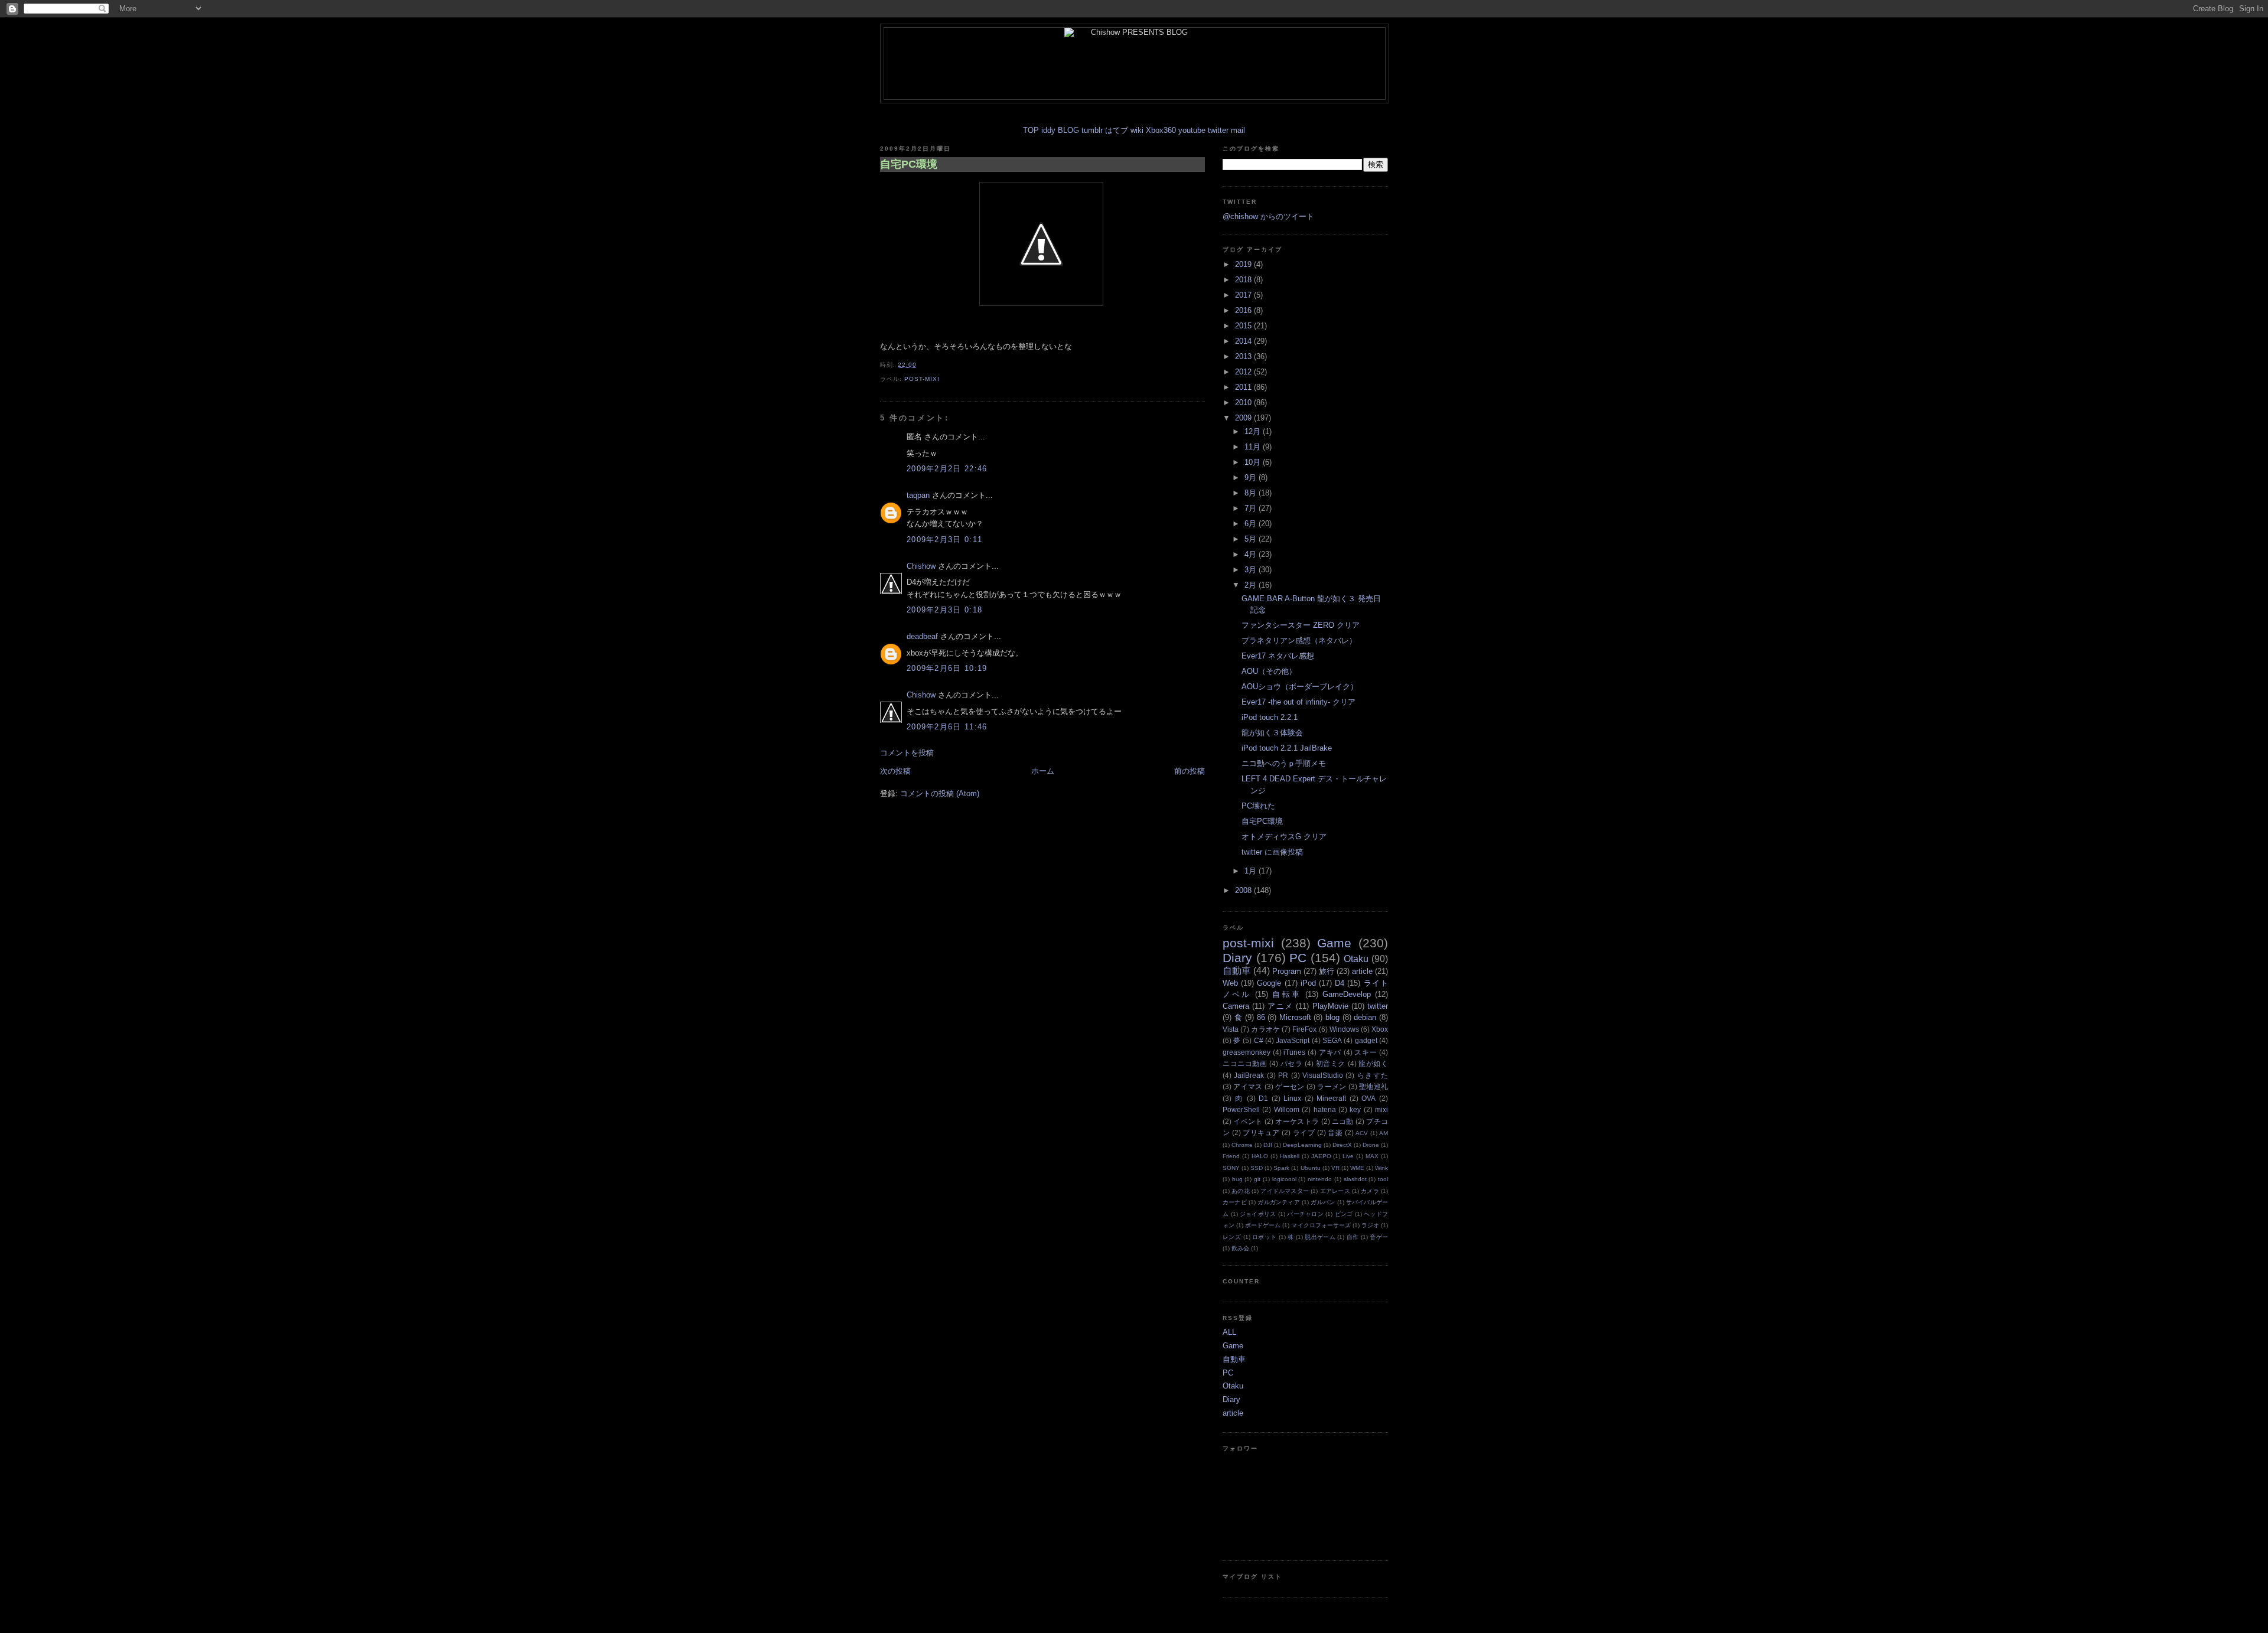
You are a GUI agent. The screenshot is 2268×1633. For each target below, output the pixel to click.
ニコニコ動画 (1245, 1063)
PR (1283, 1075)
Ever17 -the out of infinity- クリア (1298, 702)
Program (1287, 971)
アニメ (1280, 1006)
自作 (1353, 1237)
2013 (1244, 356)
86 (1261, 1017)
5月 (1252, 539)
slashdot (1355, 1179)
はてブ (1117, 130)
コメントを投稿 (907, 753)
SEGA (1332, 1040)
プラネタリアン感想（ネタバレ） (1299, 641)
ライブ (1304, 1132)
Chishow (921, 566)
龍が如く (1373, 1063)
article (1362, 971)
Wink (1381, 1168)
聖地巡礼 (1373, 1086)
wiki (1137, 130)
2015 (1244, 326)
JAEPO (1321, 1156)
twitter (1218, 130)
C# (1259, 1040)
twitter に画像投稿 (1272, 852)
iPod (1308, 983)
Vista (1231, 1029)
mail (1238, 130)
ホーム (1043, 771)
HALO (1260, 1156)
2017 (1244, 295)
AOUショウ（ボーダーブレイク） (1300, 687)
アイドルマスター (1285, 1191)
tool (1383, 1179)
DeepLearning (1302, 1145)
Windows (1344, 1029)
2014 (1244, 341)
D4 (1340, 983)
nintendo (1320, 1179)
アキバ (1330, 1052)
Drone (1371, 1145)
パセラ (1292, 1063)
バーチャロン (1305, 1214)
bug (1237, 1179)
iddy (1048, 130)
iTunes (1294, 1052)
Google (1269, 983)
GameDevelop (1347, 994)
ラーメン (1332, 1086)
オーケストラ (1297, 1121)
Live (1348, 1156)
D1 (1263, 1098)
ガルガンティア (1279, 1202)
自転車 (1286, 994)
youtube (1192, 130)
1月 (1252, 871)
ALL (1229, 1332)
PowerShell (1241, 1109)
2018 (1244, 280)
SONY (1231, 1168)
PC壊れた (1258, 806)
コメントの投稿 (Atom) (940, 793)
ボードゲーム (1263, 1225)
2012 (1244, 372)
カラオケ (1265, 1029)
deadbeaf (922, 636)
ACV (1362, 1133)
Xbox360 (1161, 130)
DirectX (1342, 1145)
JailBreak (1249, 1075)
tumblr (1092, 130)
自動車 (1237, 971)
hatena (1325, 1109)
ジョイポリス (1258, 1214)
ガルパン (1323, 1202)
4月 (1252, 554)
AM (1384, 1133)
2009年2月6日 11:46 (947, 727)
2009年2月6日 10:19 (947, 668)
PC (1298, 958)
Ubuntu (1311, 1168)
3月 (1252, 570)
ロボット (1264, 1237)
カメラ (1370, 1191)
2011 (1244, 387)
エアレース (1335, 1191)
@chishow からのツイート (1268, 216)
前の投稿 (1190, 771)
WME (1357, 1168)
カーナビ (1235, 1202)
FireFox (1304, 1029)
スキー (1366, 1052)
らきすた (1373, 1075)
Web (1230, 983)
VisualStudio (1323, 1075)
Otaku (1356, 959)
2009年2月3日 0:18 (944, 610)
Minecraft (1331, 1098)
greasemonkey (1247, 1052)
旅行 (1327, 971)
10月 (1254, 462)
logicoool (1284, 1179)
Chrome (1242, 1145)
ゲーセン (1290, 1086)
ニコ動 (1343, 1121)
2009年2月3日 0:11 (944, 540)
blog (1332, 1017)
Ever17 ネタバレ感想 (1278, 656)
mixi (1381, 1109)
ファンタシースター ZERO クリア (1301, 625)
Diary (1237, 958)
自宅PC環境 (909, 164)
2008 (1244, 890)
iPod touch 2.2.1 (1270, 717)
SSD (1257, 1168)
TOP (1031, 130)
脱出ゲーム (1320, 1237)
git (1257, 1179)
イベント (1248, 1121)
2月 (1252, 585)
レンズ (1232, 1237)
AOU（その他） (1269, 671)
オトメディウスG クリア (1284, 837)
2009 (1244, 418)
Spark (1281, 1168)
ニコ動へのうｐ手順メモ (1284, 763)
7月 (1252, 508)
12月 (1254, 431)
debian (1365, 1017)
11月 (1254, 447)
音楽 (1335, 1132)
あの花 (1241, 1191)
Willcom (1287, 1109)
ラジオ (1370, 1225)
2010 (1244, 402)
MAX (1372, 1156)
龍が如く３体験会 (1272, 733)
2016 (1244, 310)
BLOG (1068, 130)
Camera (1236, 1006)
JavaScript (1293, 1040)
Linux (1292, 1098)
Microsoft (1295, 1017)
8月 (1252, 493)
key (1355, 1109)
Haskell (1290, 1156)
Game (1334, 943)
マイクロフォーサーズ (1321, 1225)
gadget (1366, 1040)
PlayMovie (1330, 1006)
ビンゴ (1344, 1214)
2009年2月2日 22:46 (947, 469)
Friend (1231, 1156)
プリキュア (1261, 1132)
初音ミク (1331, 1063)
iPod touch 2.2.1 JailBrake (1287, 748)
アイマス (1248, 1086)
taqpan (918, 495)
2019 (1244, 264)
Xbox (1380, 1029)
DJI (1268, 1145)
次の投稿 (895, 771)
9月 (1252, 477)
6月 (1252, 524)
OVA (1368, 1098)
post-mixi (922, 379)
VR (1335, 1168)
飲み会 (1240, 1248)
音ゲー (1379, 1237)
